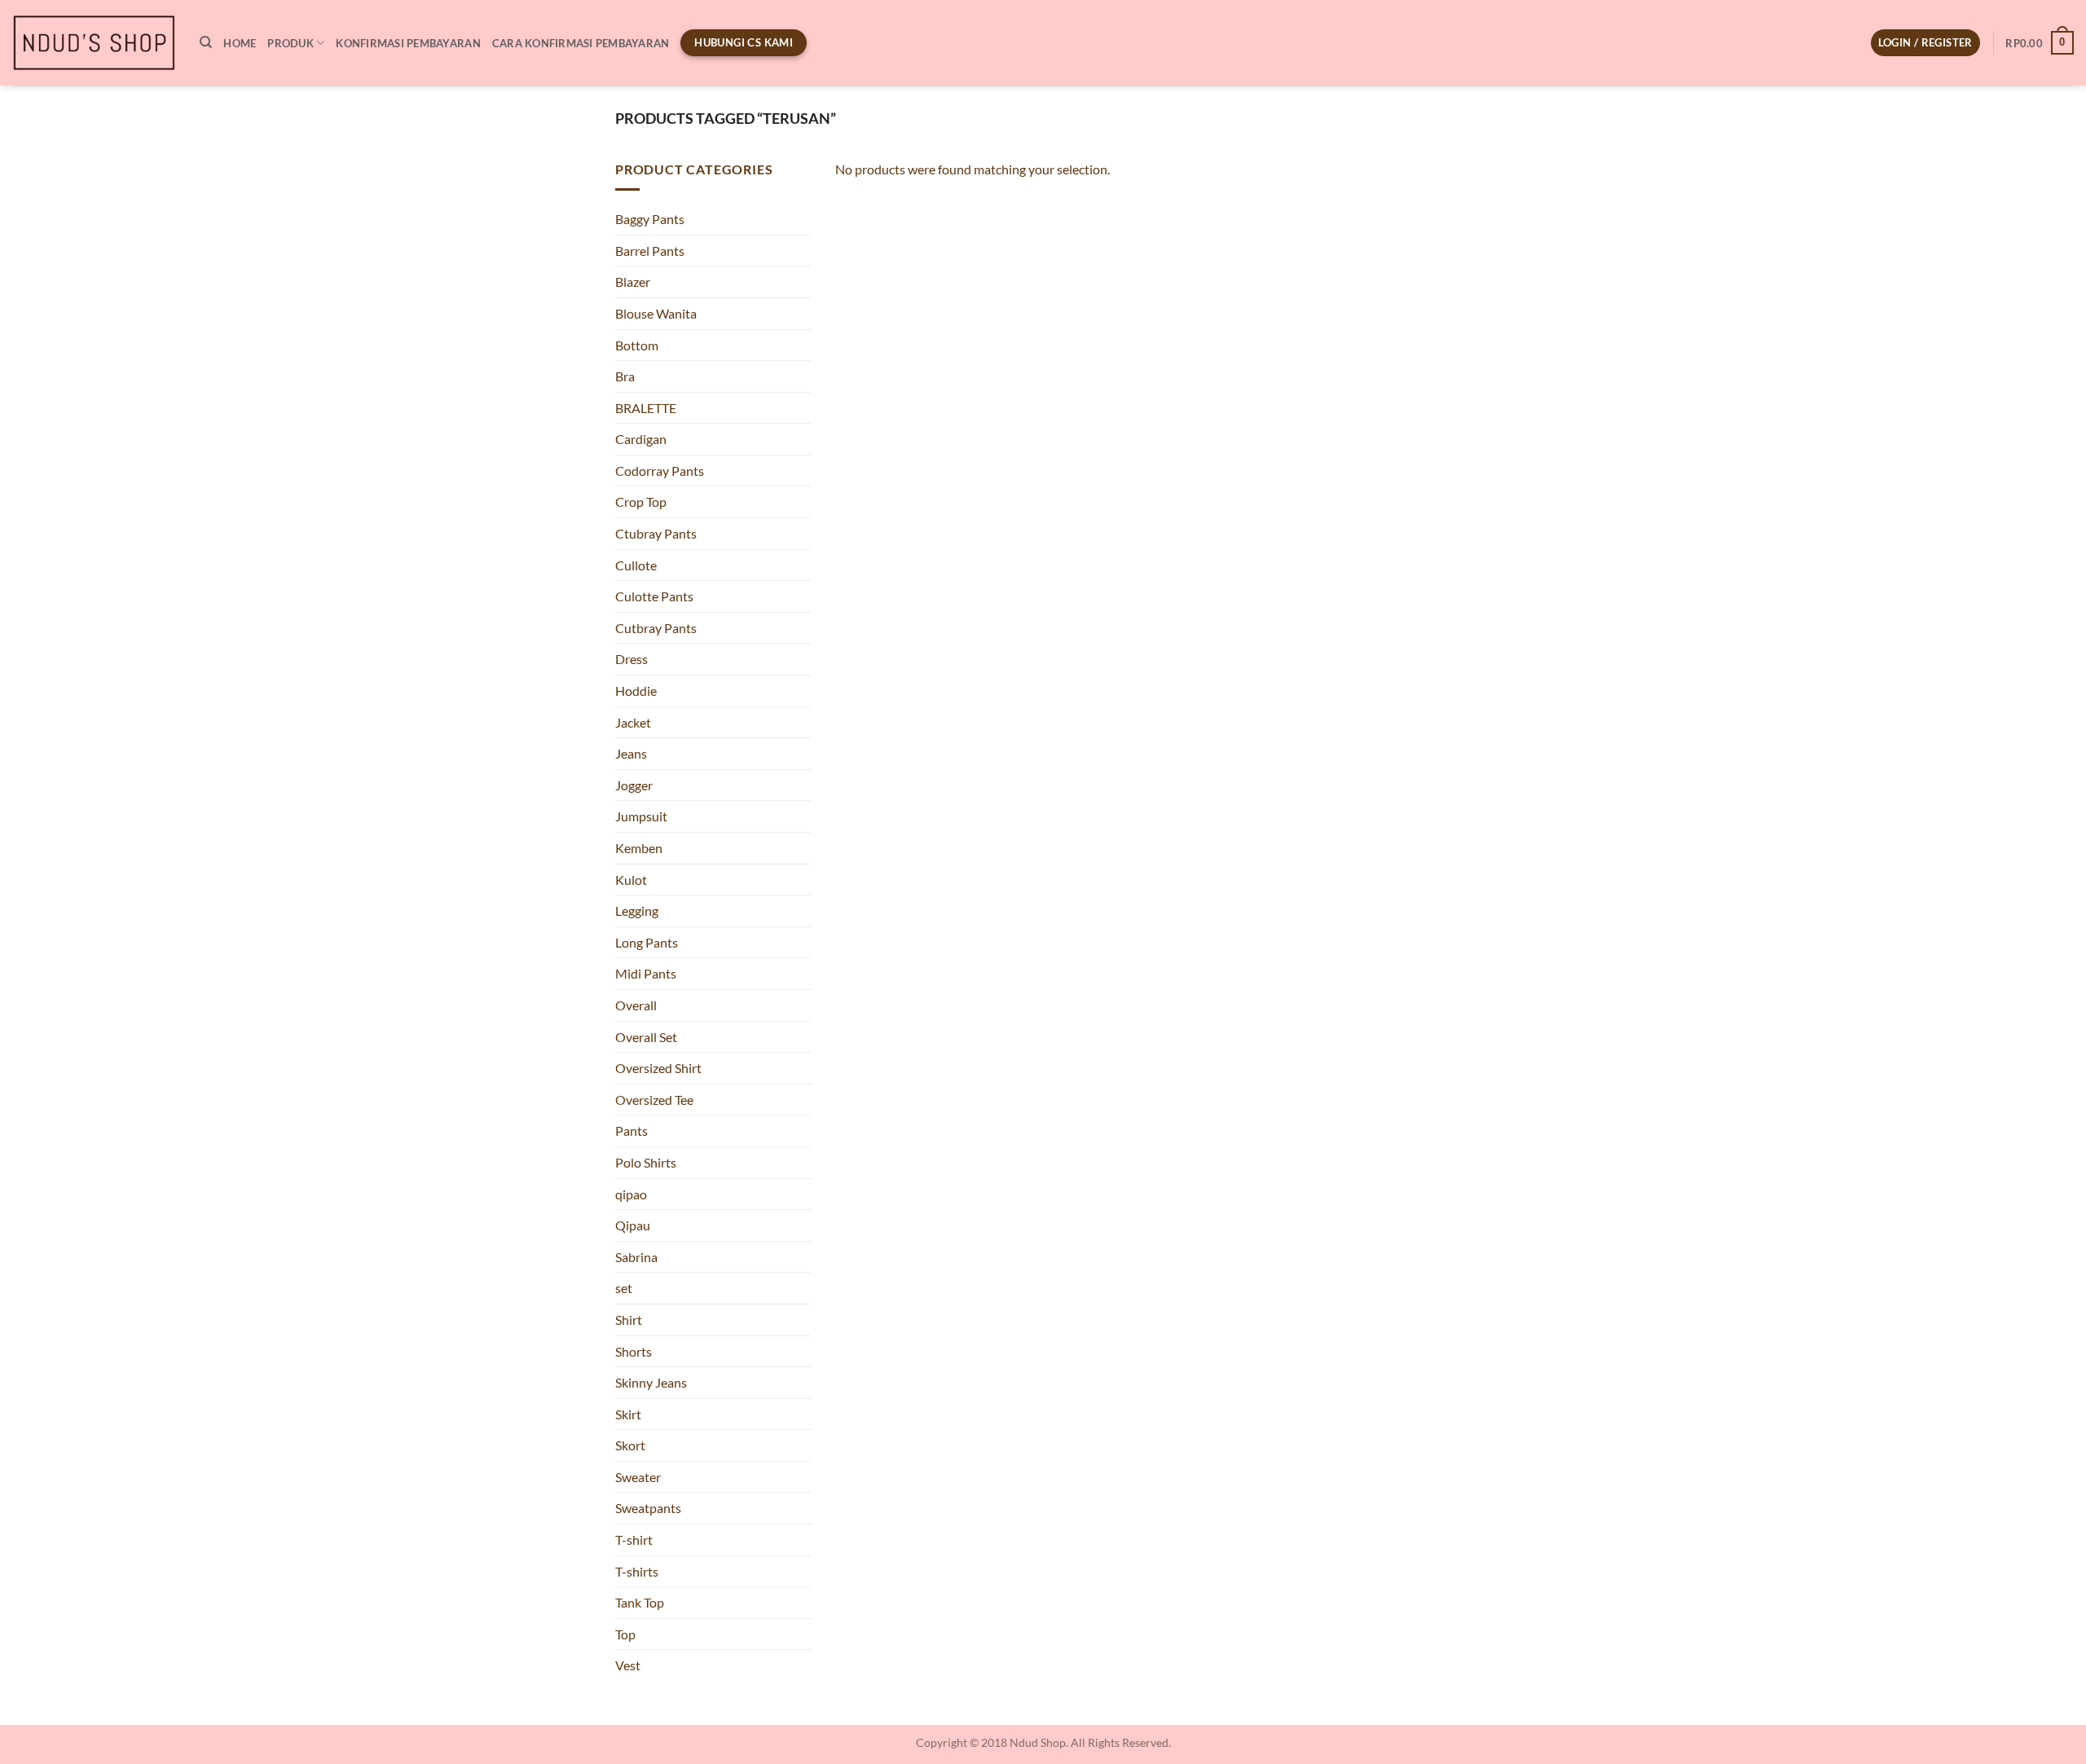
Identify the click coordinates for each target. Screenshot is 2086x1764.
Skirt (628, 1414)
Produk (290, 43)
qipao (631, 1194)
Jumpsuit (641, 816)
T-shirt (634, 1540)
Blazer (633, 282)
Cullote (636, 565)
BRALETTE (646, 408)
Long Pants (647, 942)
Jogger (634, 785)
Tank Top (640, 1602)
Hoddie (636, 691)
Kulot (631, 880)
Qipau (633, 1225)
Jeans (631, 753)
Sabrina (636, 1257)
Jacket (633, 722)
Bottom (637, 345)
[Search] (206, 42)
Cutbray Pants (656, 628)
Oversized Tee (654, 1100)
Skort (630, 1445)
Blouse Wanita (656, 313)
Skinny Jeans (651, 1382)
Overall (636, 1005)
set (624, 1288)
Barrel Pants (650, 251)
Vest (628, 1665)
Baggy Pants (650, 219)
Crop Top (641, 501)
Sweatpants (648, 1508)
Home (240, 43)
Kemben (639, 848)
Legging (637, 911)
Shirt (629, 1320)
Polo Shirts (646, 1162)
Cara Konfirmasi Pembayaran (581, 43)
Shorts (634, 1351)
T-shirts (637, 1571)
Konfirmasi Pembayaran (408, 43)
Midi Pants (646, 973)
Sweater (638, 1477)
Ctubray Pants (656, 533)
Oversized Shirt (658, 1068)
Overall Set (646, 1037)
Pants (632, 1131)
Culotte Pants (654, 596)
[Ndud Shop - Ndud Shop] (94, 43)
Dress (632, 659)
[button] (1925, 43)
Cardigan (641, 439)
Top (625, 1634)
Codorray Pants (660, 471)
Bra (625, 376)
